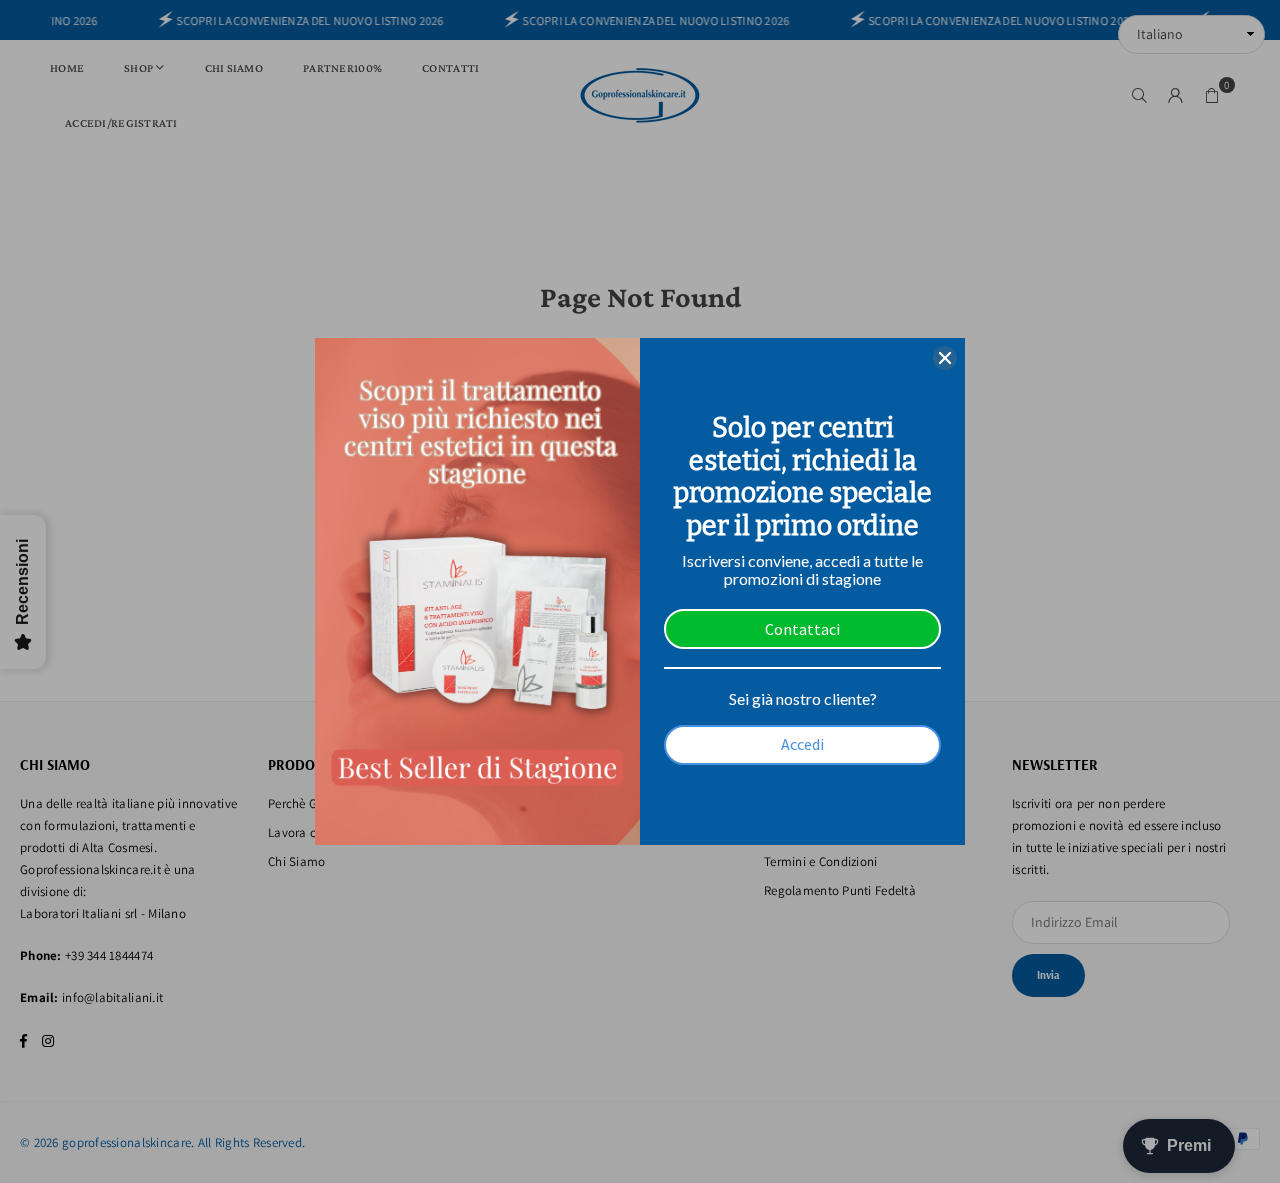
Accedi (802, 744)
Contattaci (802, 629)
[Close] (945, 358)
